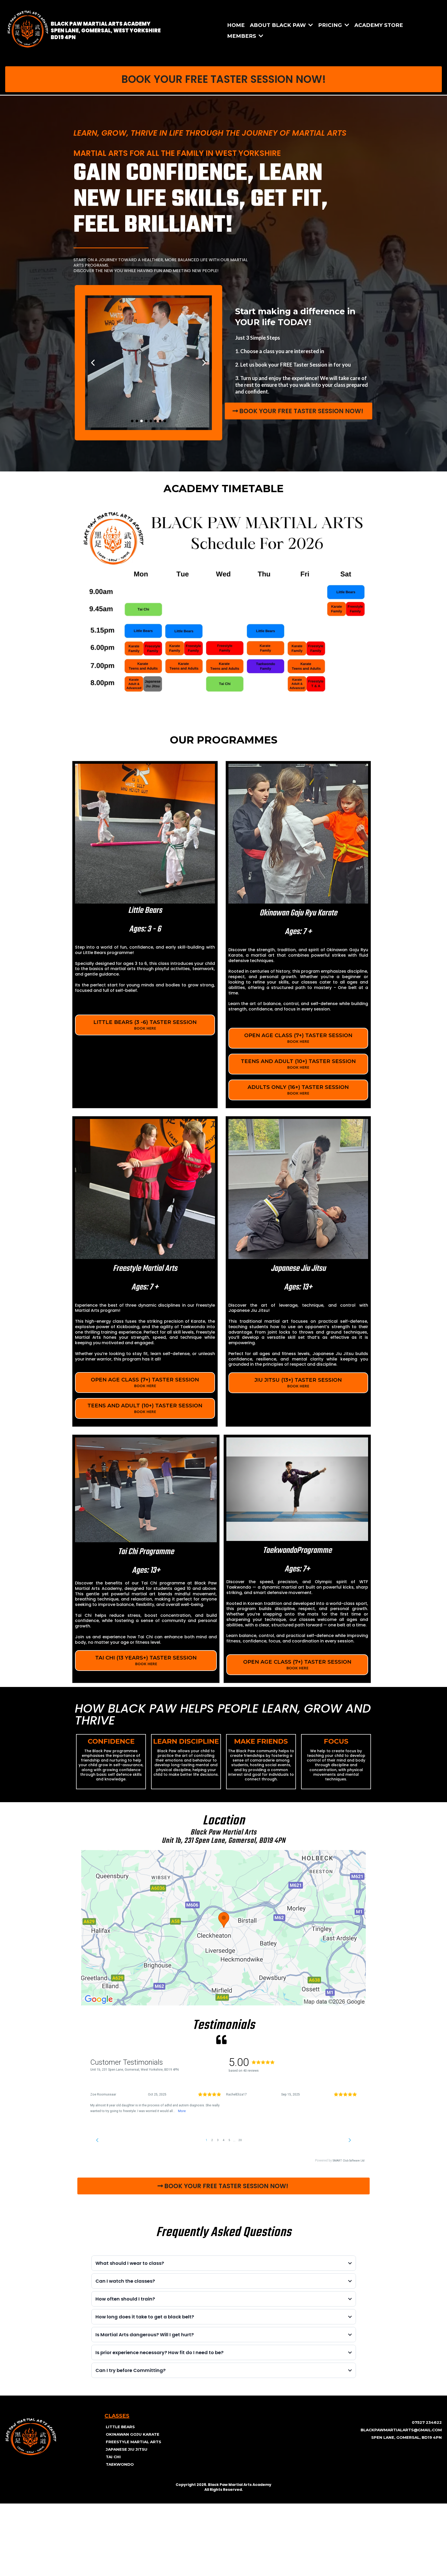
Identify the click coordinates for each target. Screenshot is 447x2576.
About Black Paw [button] (279, 25)
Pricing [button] (331, 25)
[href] (224, 1928)
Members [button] (242, 36)
